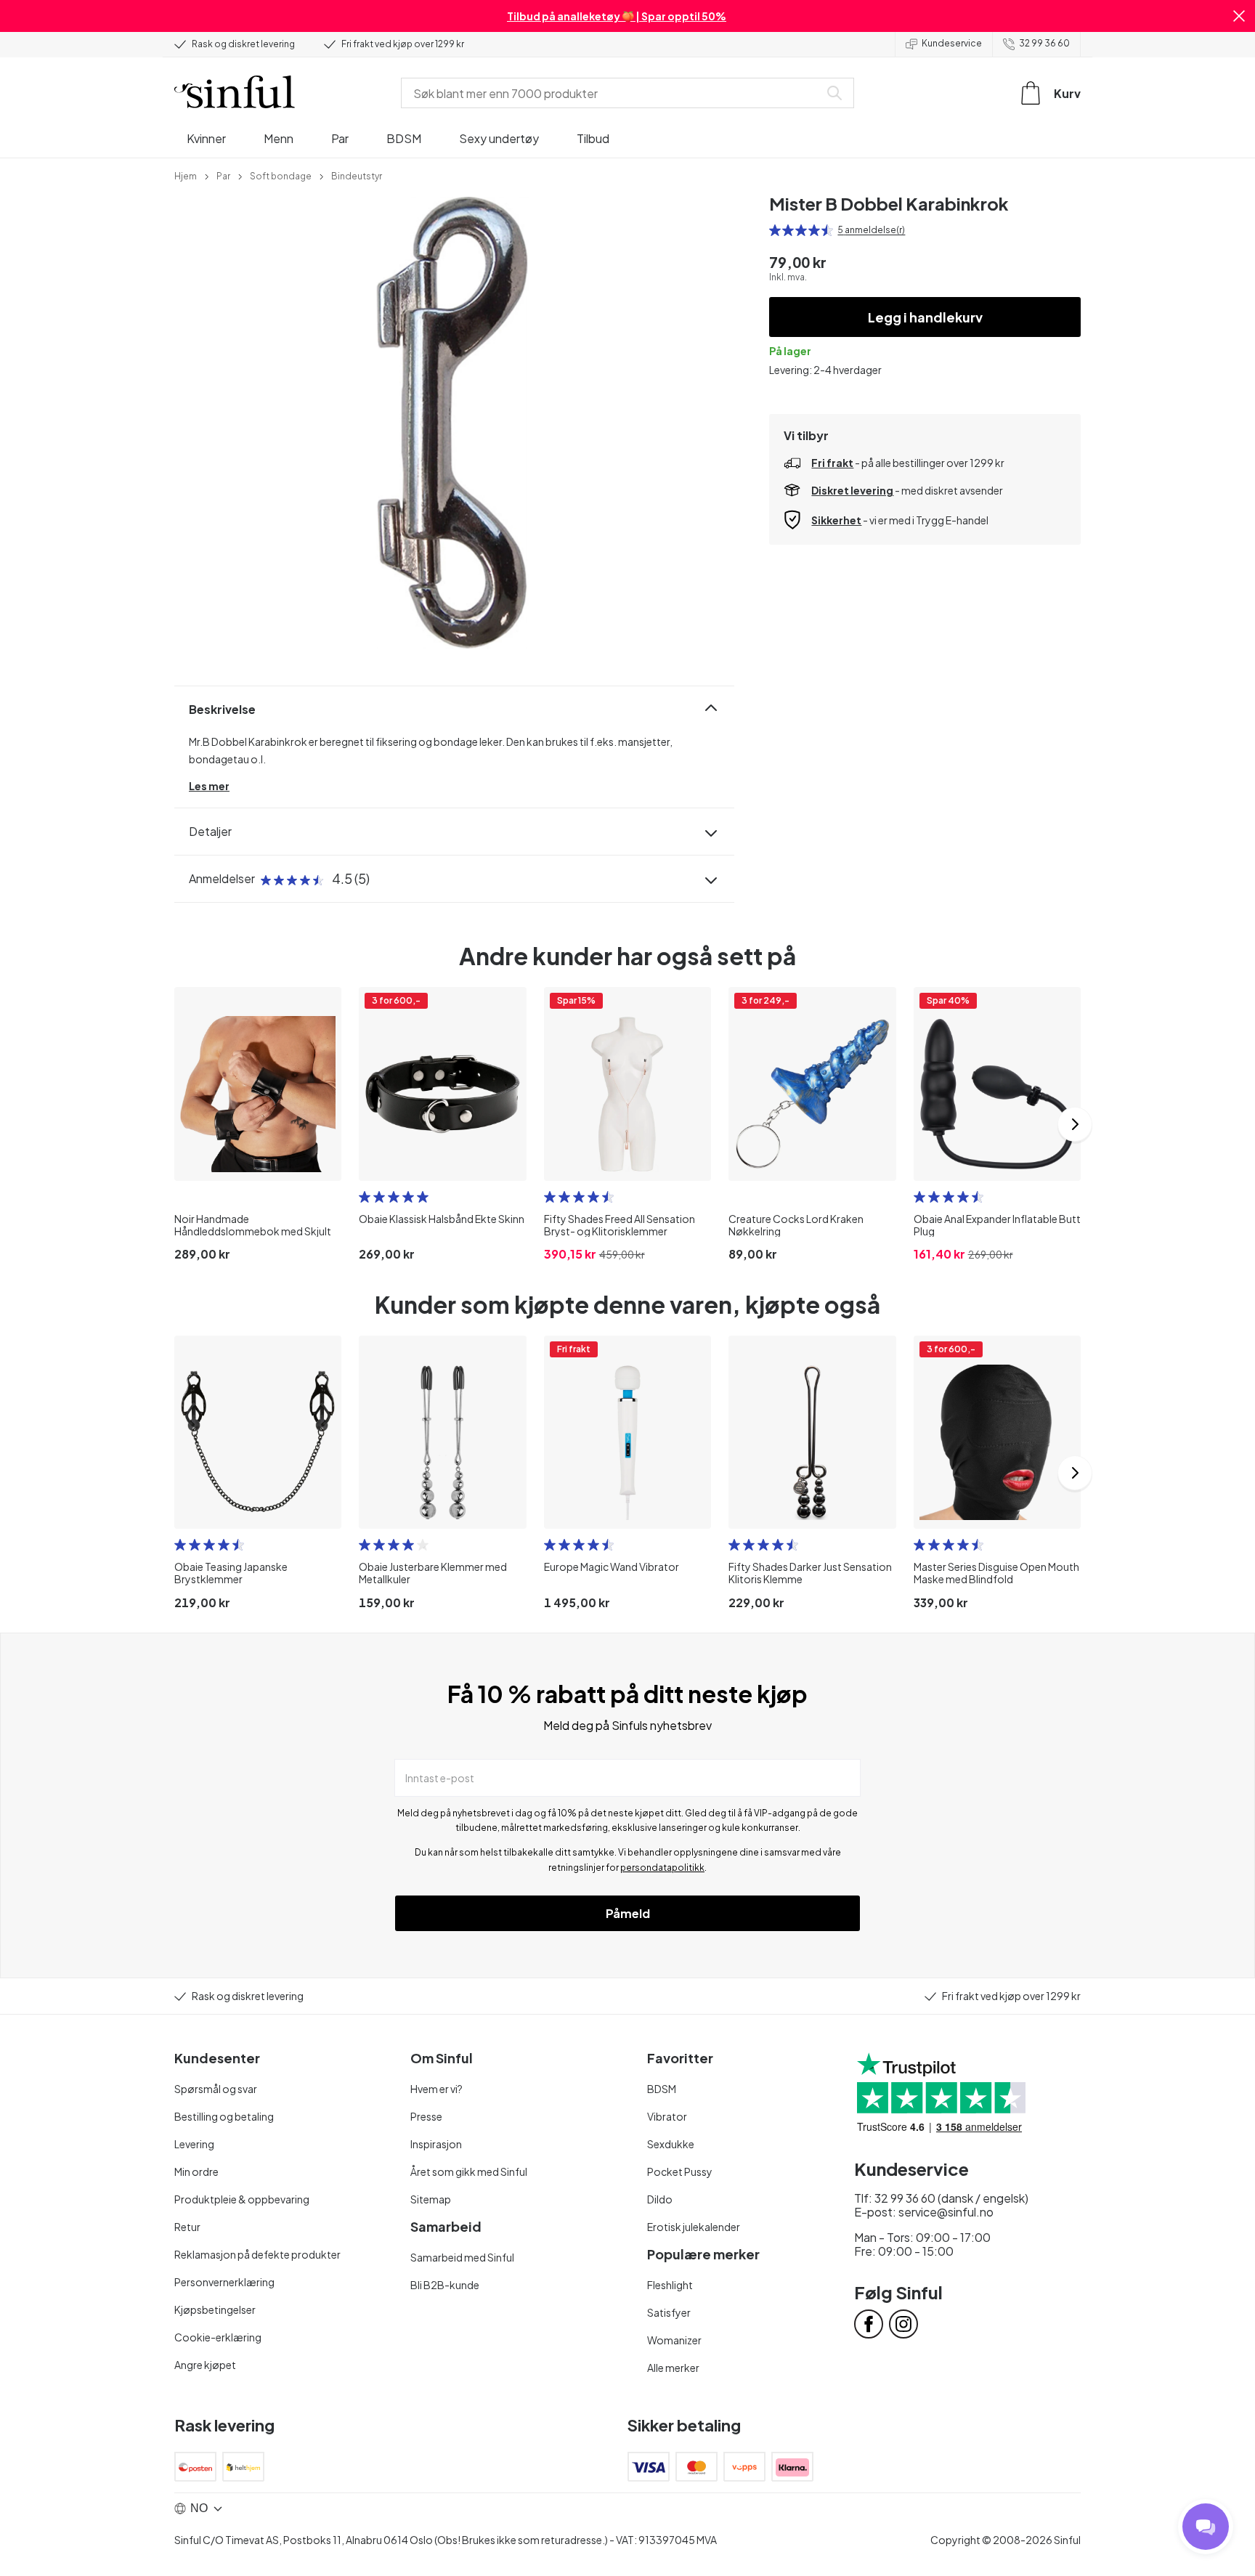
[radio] (775, 230)
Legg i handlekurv (925, 317)
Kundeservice (952, 43)
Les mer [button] (209, 786)
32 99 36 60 (1044, 43)
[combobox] (613, 93)
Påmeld (628, 1913)
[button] (1239, 16)
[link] (186, 175)
